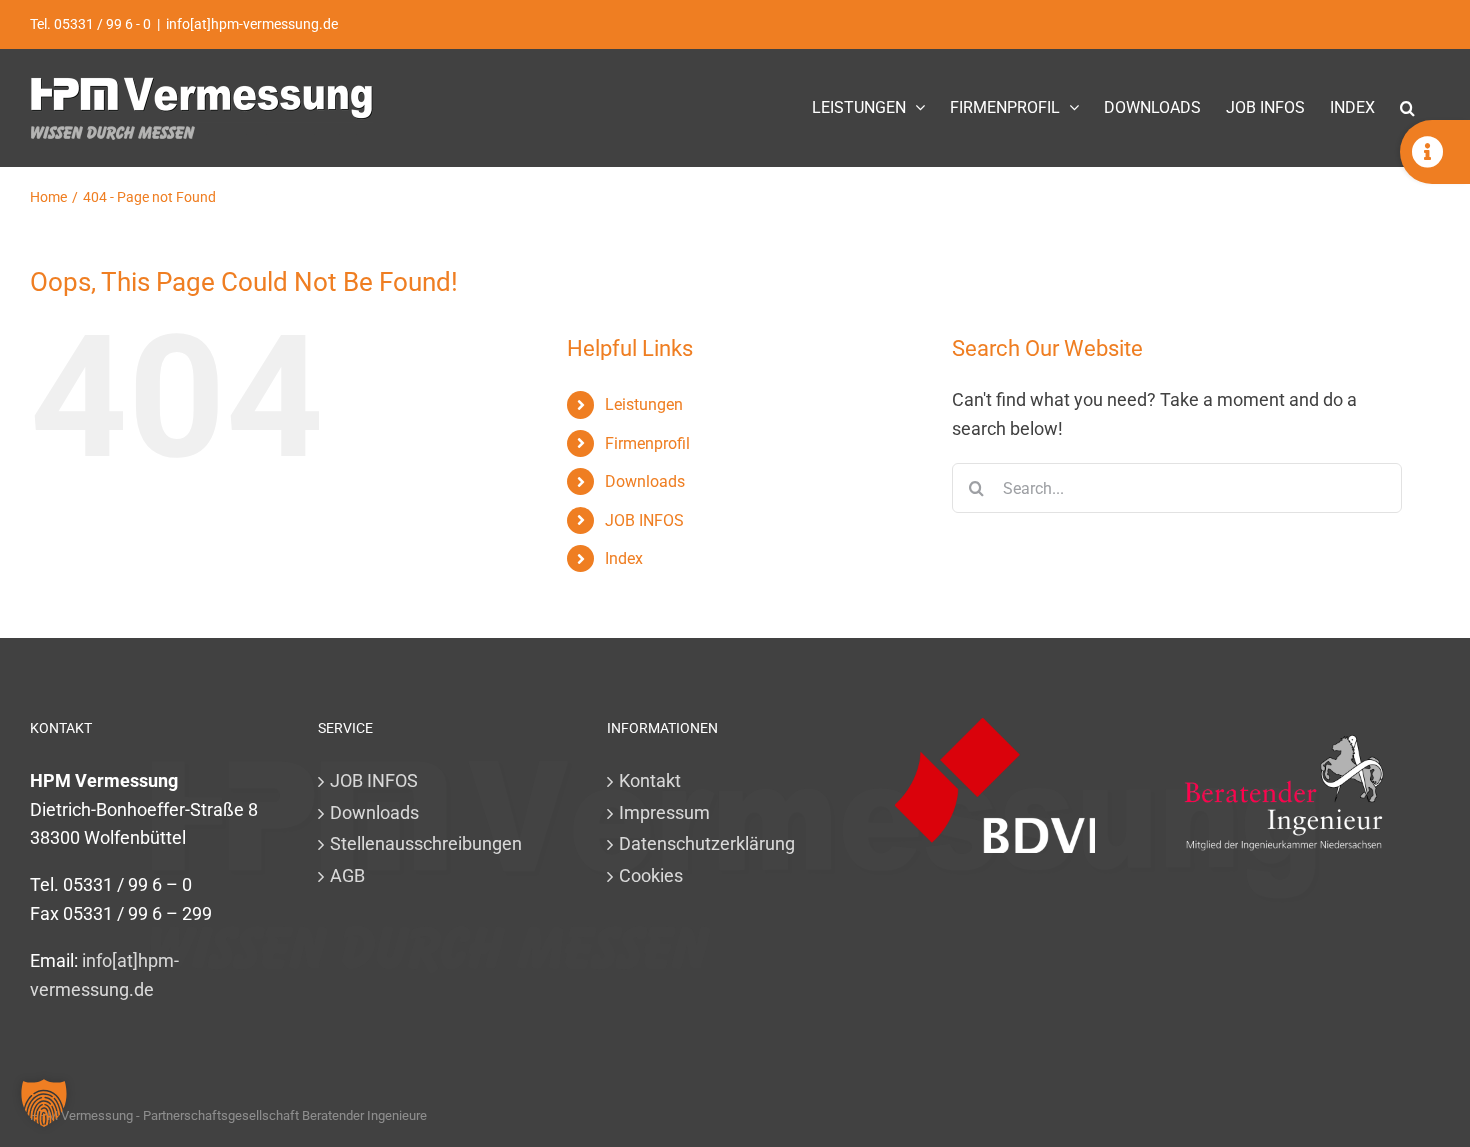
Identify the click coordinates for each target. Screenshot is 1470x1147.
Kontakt (650, 780)
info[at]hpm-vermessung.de (252, 24)
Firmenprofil (647, 443)
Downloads (645, 481)
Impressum (664, 812)
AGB (347, 875)
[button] (1407, 107)
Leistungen (644, 404)
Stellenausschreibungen (426, 843)
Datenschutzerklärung (707, 843)
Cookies (651, 875)
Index (624, 558)
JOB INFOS (644, 520)
